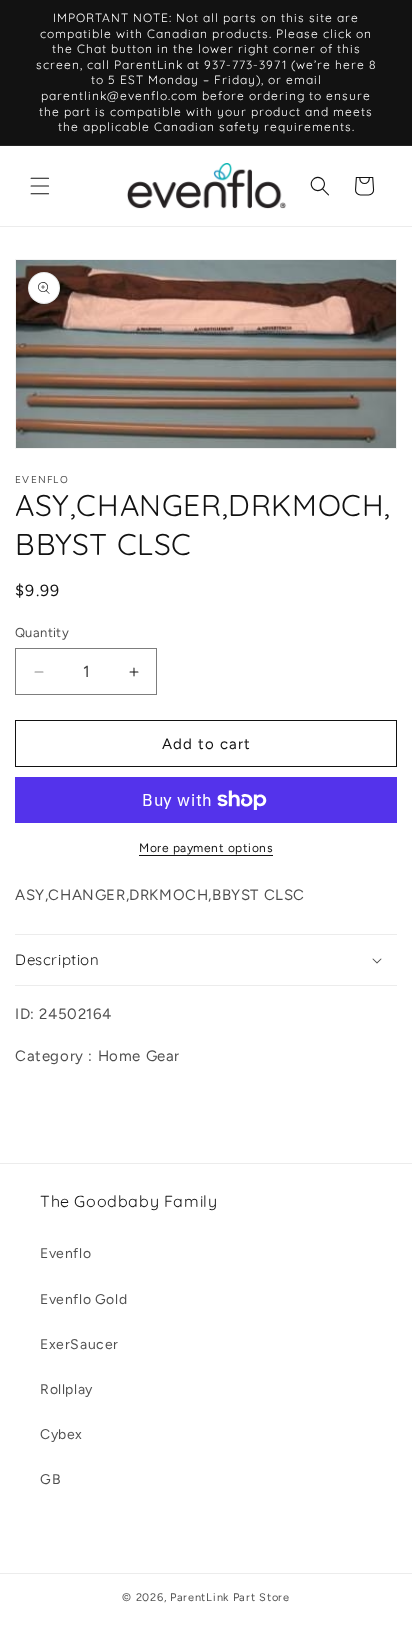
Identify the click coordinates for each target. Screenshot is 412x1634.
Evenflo (65, 1253)
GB (50, 1479)
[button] (40, 186)
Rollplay (66, 1389)
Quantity (42, 632)
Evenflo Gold (83, 1299)
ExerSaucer (79, 1344)
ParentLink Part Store (230, 1597)
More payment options (206, 848)
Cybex (61, 1434)
